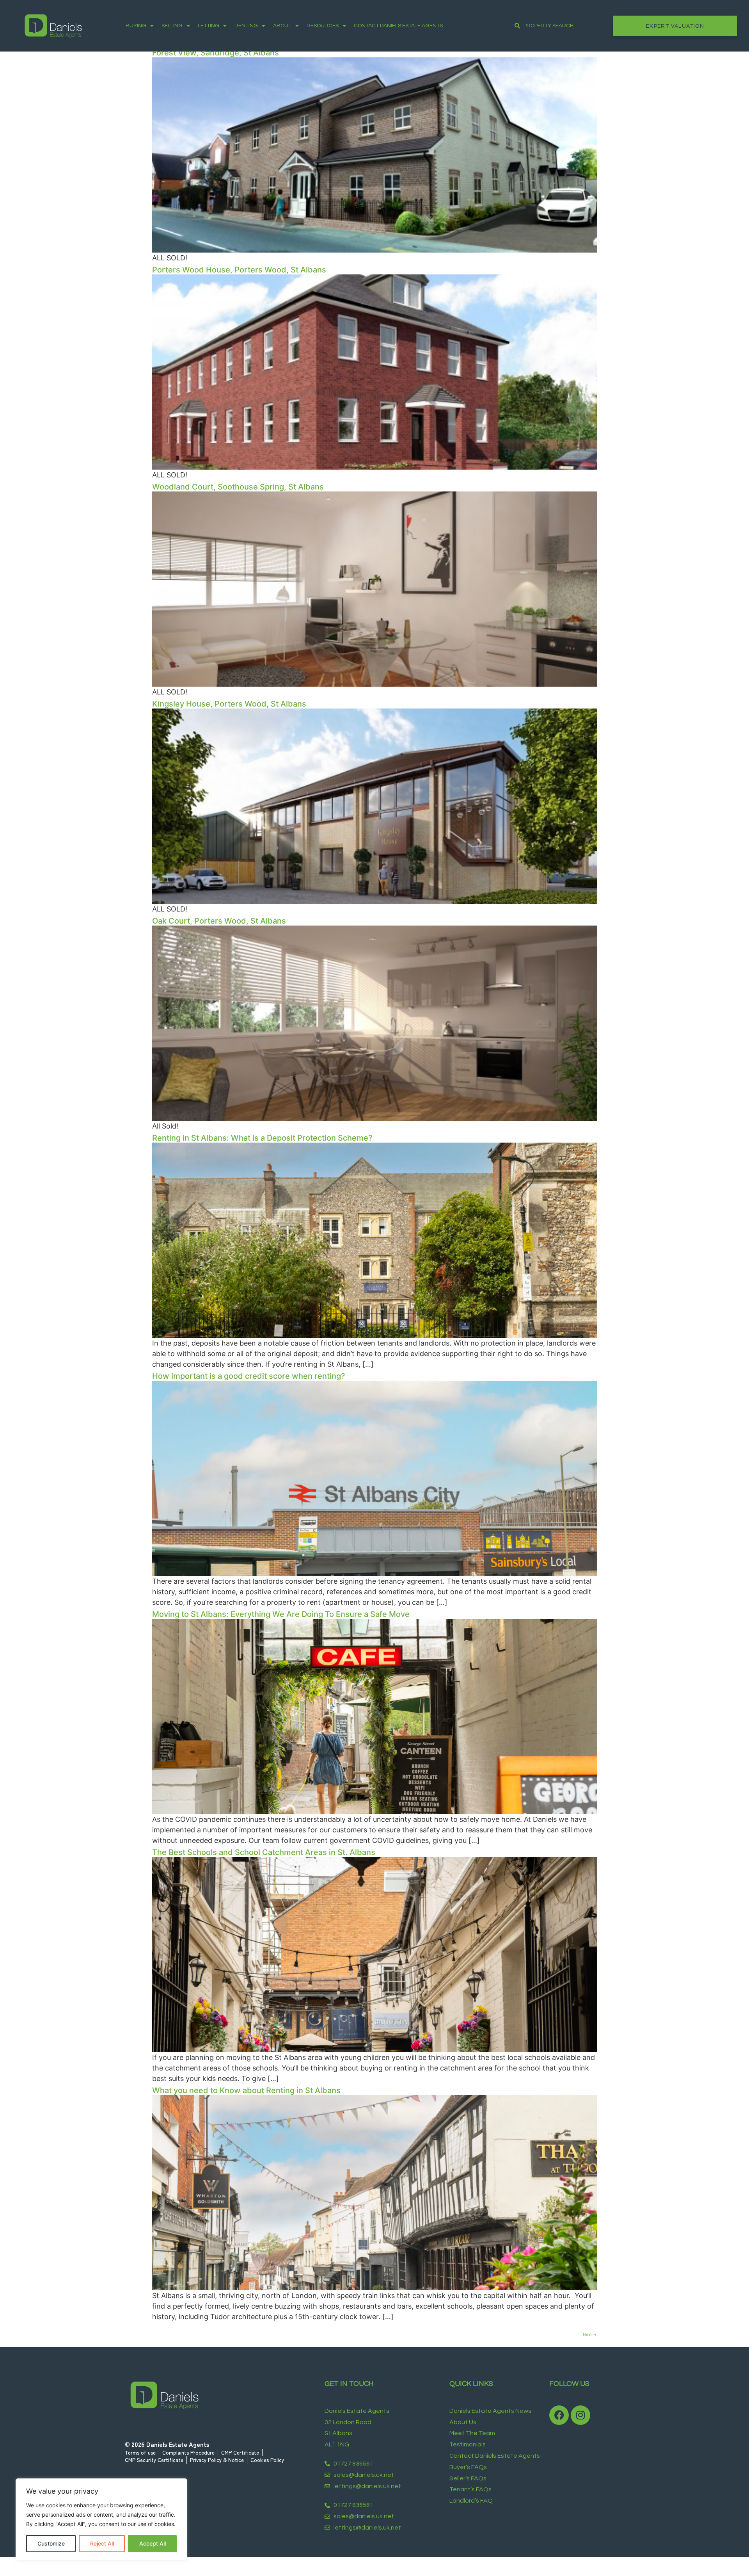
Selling (172, 26)
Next (590, 2334)
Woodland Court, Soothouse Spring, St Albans (238, 487)
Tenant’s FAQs (470, 2489)
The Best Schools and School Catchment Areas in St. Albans (264, 1852)
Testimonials (468, 2444)
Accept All (153, 2543)
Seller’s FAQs (468, 2478)
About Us (463, 2422)
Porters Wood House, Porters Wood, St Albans (239, 270)
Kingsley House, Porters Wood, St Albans (229, 704)
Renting (246, 26)
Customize (51, 2543)
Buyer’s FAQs (468, 2467)
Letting (209, 26)
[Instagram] (580, 2415)
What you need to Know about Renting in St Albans (246, 2090)
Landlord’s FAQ (471, 2501)
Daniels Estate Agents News (490, 2411)
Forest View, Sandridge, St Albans (216, 53)
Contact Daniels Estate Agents (398, 26)
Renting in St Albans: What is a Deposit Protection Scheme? (262, 1138)
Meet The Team (472, 2433)
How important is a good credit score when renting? (249, 1376)
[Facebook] (559, 2415)
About (282, 26)
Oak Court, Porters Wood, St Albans (219, 921)
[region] (101, 2519)
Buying (136, 26)
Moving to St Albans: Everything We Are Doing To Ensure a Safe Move (281, 1614)
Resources (323, 26)
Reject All (102, 2543)
